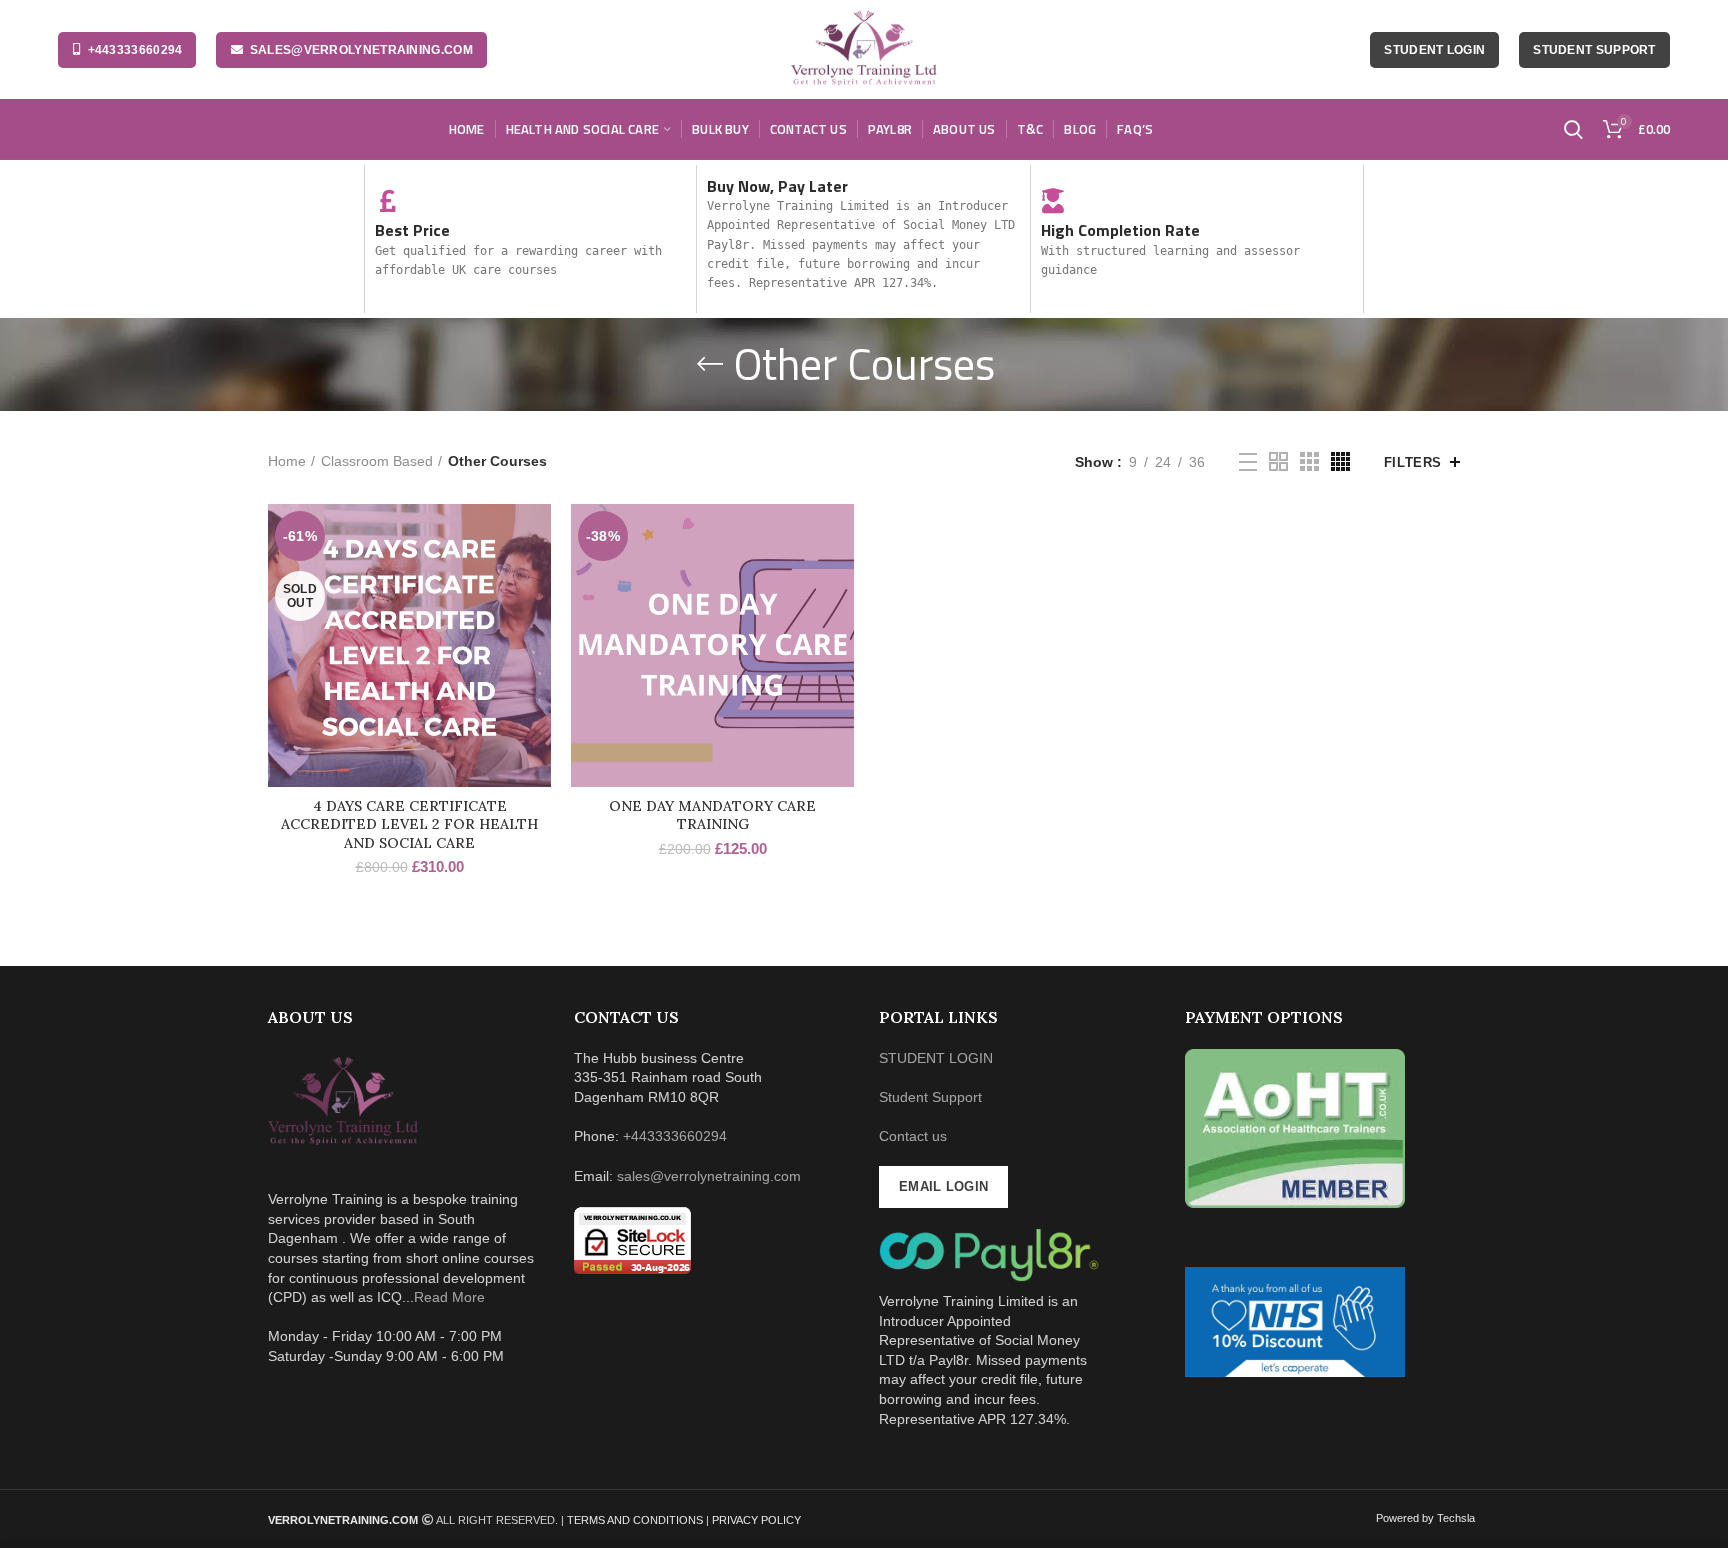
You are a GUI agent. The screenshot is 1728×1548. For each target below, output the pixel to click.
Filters (1413, 462)
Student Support (1594, 50)
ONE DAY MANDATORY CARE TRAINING (712, 815)
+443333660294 (135, 50)
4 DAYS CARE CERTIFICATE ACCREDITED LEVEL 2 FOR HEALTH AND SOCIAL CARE (409, 824)
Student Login (1434, 50)
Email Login (943, 1186)
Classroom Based (377, 461)
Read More (449, 1297)
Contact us (913, 1136)
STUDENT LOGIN (936, 1058)
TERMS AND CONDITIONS (636, 1520)
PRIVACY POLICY (756, 1520)
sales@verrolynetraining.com (361, 50)
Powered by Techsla (1425, 1518)
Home (287, 461)
